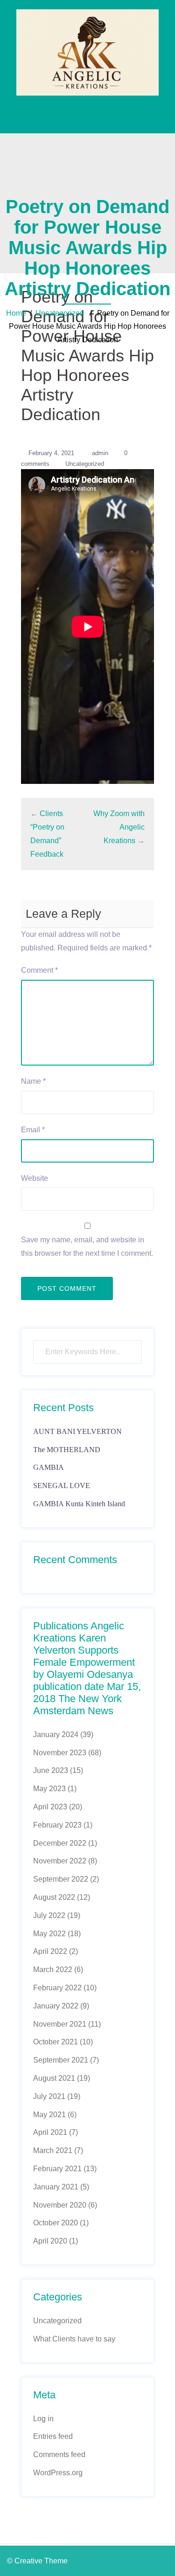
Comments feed (59, 2455)
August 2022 (54, 1897)
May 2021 (49, 2115)
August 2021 (54, 2078)
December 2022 (60, 1843)
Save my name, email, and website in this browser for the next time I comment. (87, 1246)
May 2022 (49, 1934)
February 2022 (57, 1988)
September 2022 (61, 1879)
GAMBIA (49, 1467)
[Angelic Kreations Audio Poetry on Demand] (87, 52)
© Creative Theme (37, 2561)
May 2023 (49, 1789)
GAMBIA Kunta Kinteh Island (79, 1504)
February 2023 (57, 1825)
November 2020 (60, 2205)
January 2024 (56, 1735)
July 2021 (49, 2096)
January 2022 (56, 2006)
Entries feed (53, 2436)
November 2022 (60, 1861)
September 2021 (61, 2060)
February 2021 (57, 2169)
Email (33, 1130)
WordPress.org (58, 2473)
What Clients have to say (74, 2339)
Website (35, 1178)
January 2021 (56, 2187)
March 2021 (53, 2150)
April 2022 (50, 1951)
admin (100, 453)
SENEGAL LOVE (62, 1485)
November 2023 (60, 1753)
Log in (43, 2419)
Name (33, 1081)
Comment (39, 970)
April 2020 (50, 2241)
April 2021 (50, 2132)
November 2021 (60, 2024)
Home (16, 313)
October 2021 (56, 2042)
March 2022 (53, 1970)
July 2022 (49, 1915)
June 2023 (51, 1770)
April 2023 (50, 1807)
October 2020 (56, 2223)
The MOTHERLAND (67, 1450)
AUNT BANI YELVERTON (77, 1431)
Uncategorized (60, 313)
